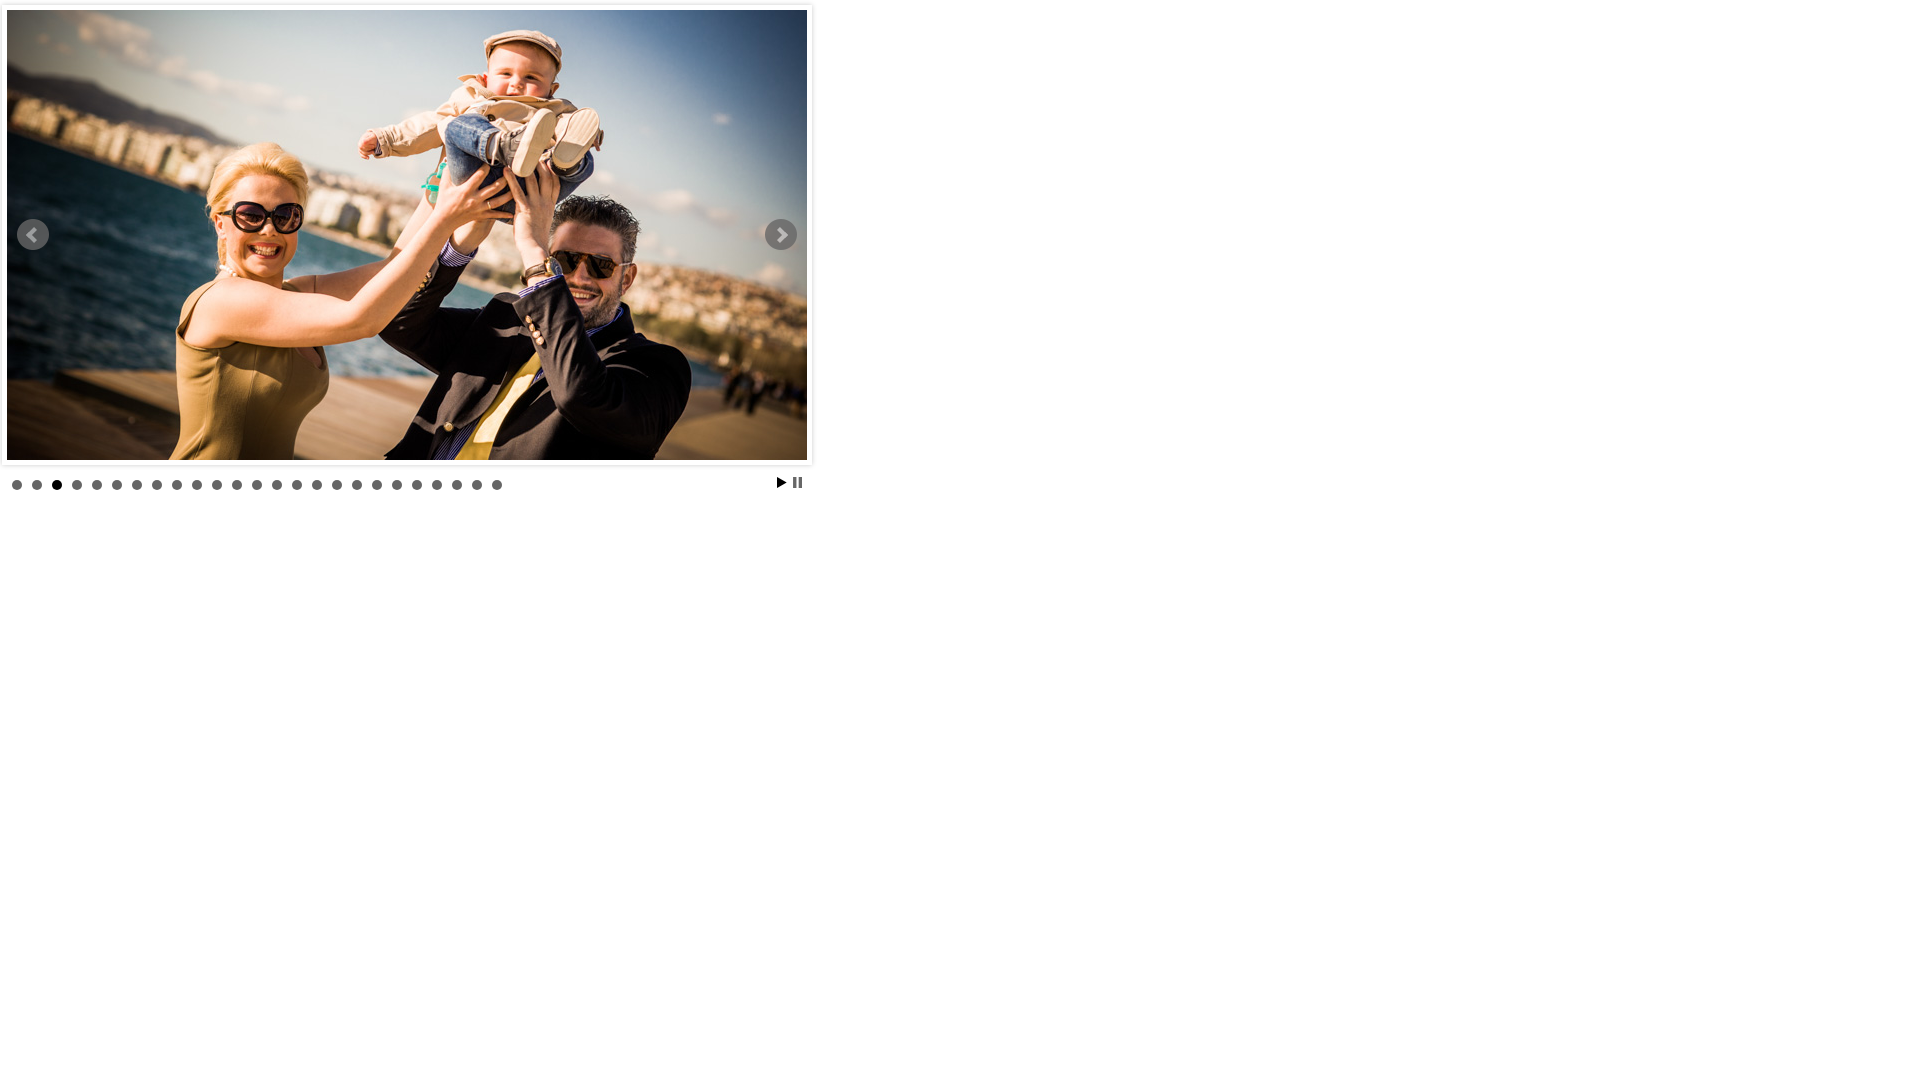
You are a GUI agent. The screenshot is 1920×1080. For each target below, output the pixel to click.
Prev (33, 235)
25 (497, 485)
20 (397, 485)
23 (457, 485)
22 (437, 485)
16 (317, 485)
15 (297, 485)
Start (782, 482)
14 (277, 485)
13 (257, 485)
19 (377, 485)
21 (417, 485)
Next (781, 235)
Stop (797, 482)
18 (357, 485)
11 (217, 485)
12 (237, 485)
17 (337, 485)
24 (477, 485)
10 (197, 485)
